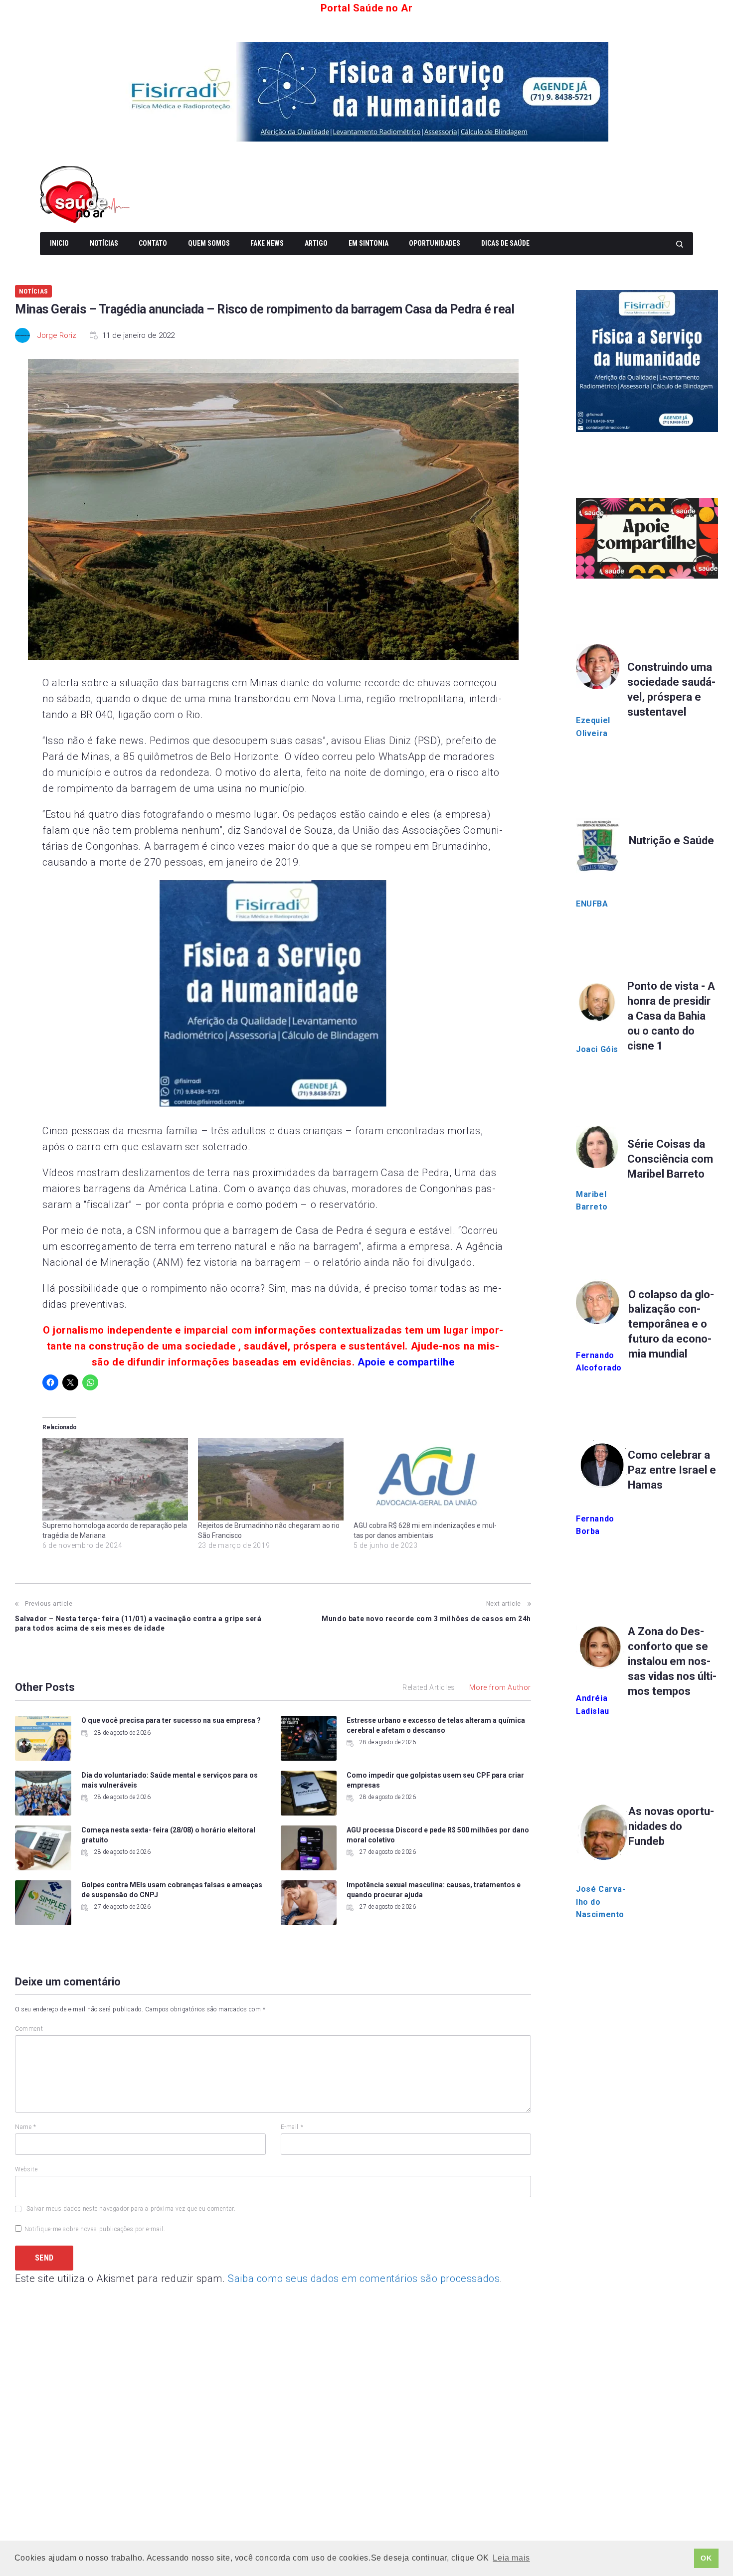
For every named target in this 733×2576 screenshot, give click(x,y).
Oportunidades (435, 243)
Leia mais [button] (511, 2558)
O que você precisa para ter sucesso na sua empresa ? (171, 1720)
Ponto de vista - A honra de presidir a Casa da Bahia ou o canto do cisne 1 (671, 1016)
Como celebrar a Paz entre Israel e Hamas (672, 1470)
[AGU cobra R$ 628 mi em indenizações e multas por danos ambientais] (426, 1479)
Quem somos (209, 243)
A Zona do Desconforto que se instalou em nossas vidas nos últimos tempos (672, 1661)
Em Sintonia (368, 243)
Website (26, 2169)
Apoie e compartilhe (406, 1362)
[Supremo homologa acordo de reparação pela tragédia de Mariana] (115, 1479)
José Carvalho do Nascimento (601, 1902)
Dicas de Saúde (505, 243)
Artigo (316, 243)
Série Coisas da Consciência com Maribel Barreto (670, 1159)
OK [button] (706, 2558)
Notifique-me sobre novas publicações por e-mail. (95, 2229)
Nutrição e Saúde (671, 840)
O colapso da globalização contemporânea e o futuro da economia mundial (671, 1324)
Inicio (59, 243)
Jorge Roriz (57, 335)
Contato (153, 243)
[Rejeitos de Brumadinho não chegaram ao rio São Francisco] (271, 1479)
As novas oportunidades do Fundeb (671, 1826)
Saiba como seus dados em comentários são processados (364, 2278)
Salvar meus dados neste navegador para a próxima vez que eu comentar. (131, 2209)
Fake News (267, 243)
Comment (29, 2029)
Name (26, 2127)
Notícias (104, 243)
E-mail (292, 2127)
